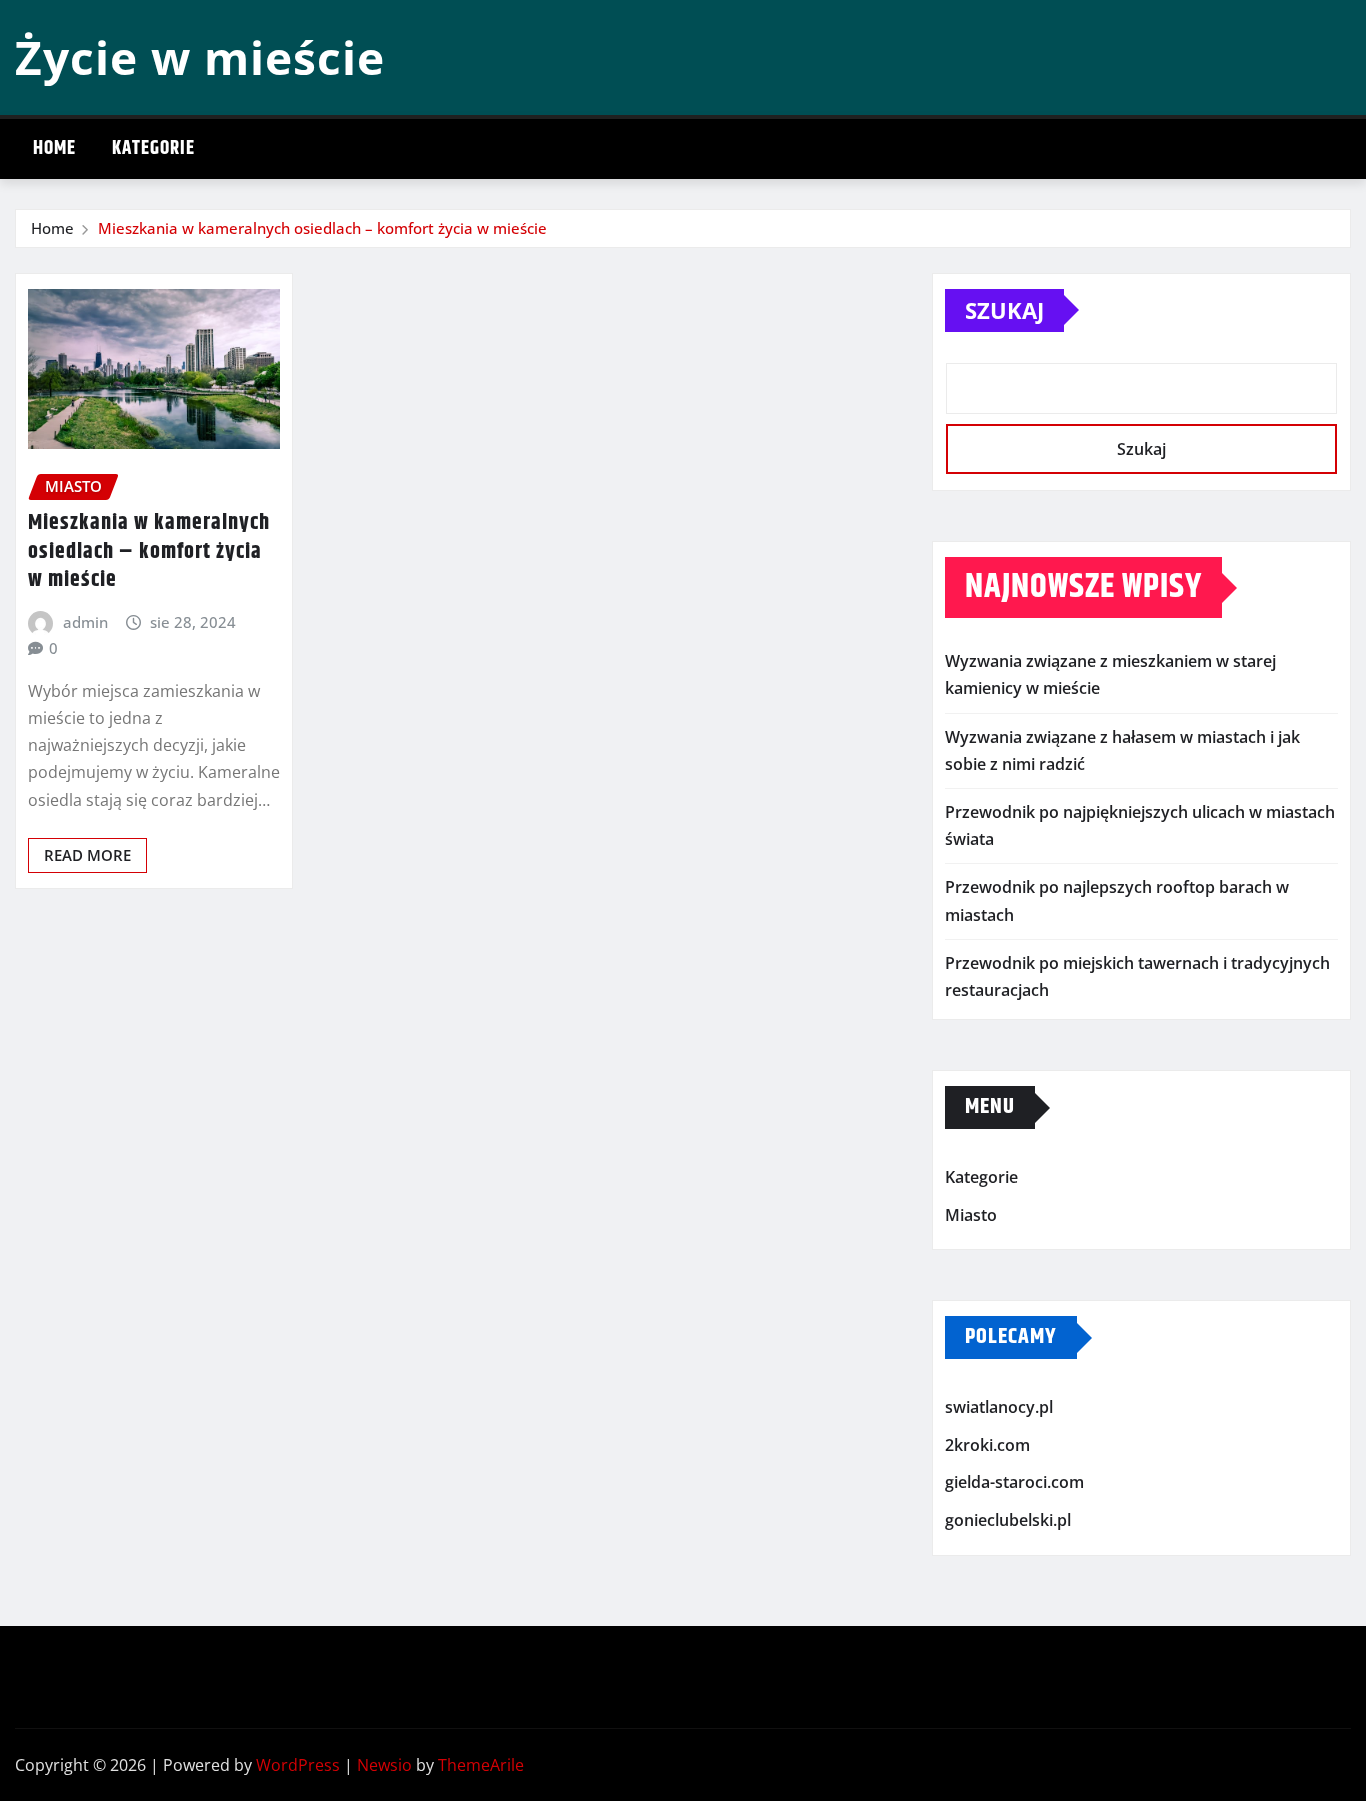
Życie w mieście (200, 57)
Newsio (384, 1765)
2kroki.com (987, 1445)
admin (85, 622)
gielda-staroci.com (1014, 1483)
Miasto (971, 1215)
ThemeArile (481, 1765)
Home (54, 148)
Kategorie (153, 148)
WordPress (298, 1765)
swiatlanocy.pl (999, 1407)
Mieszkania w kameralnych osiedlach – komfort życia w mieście (322, 228)
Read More (87, 855)
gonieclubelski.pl (1008, 1520)
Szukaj (1004, 310)
